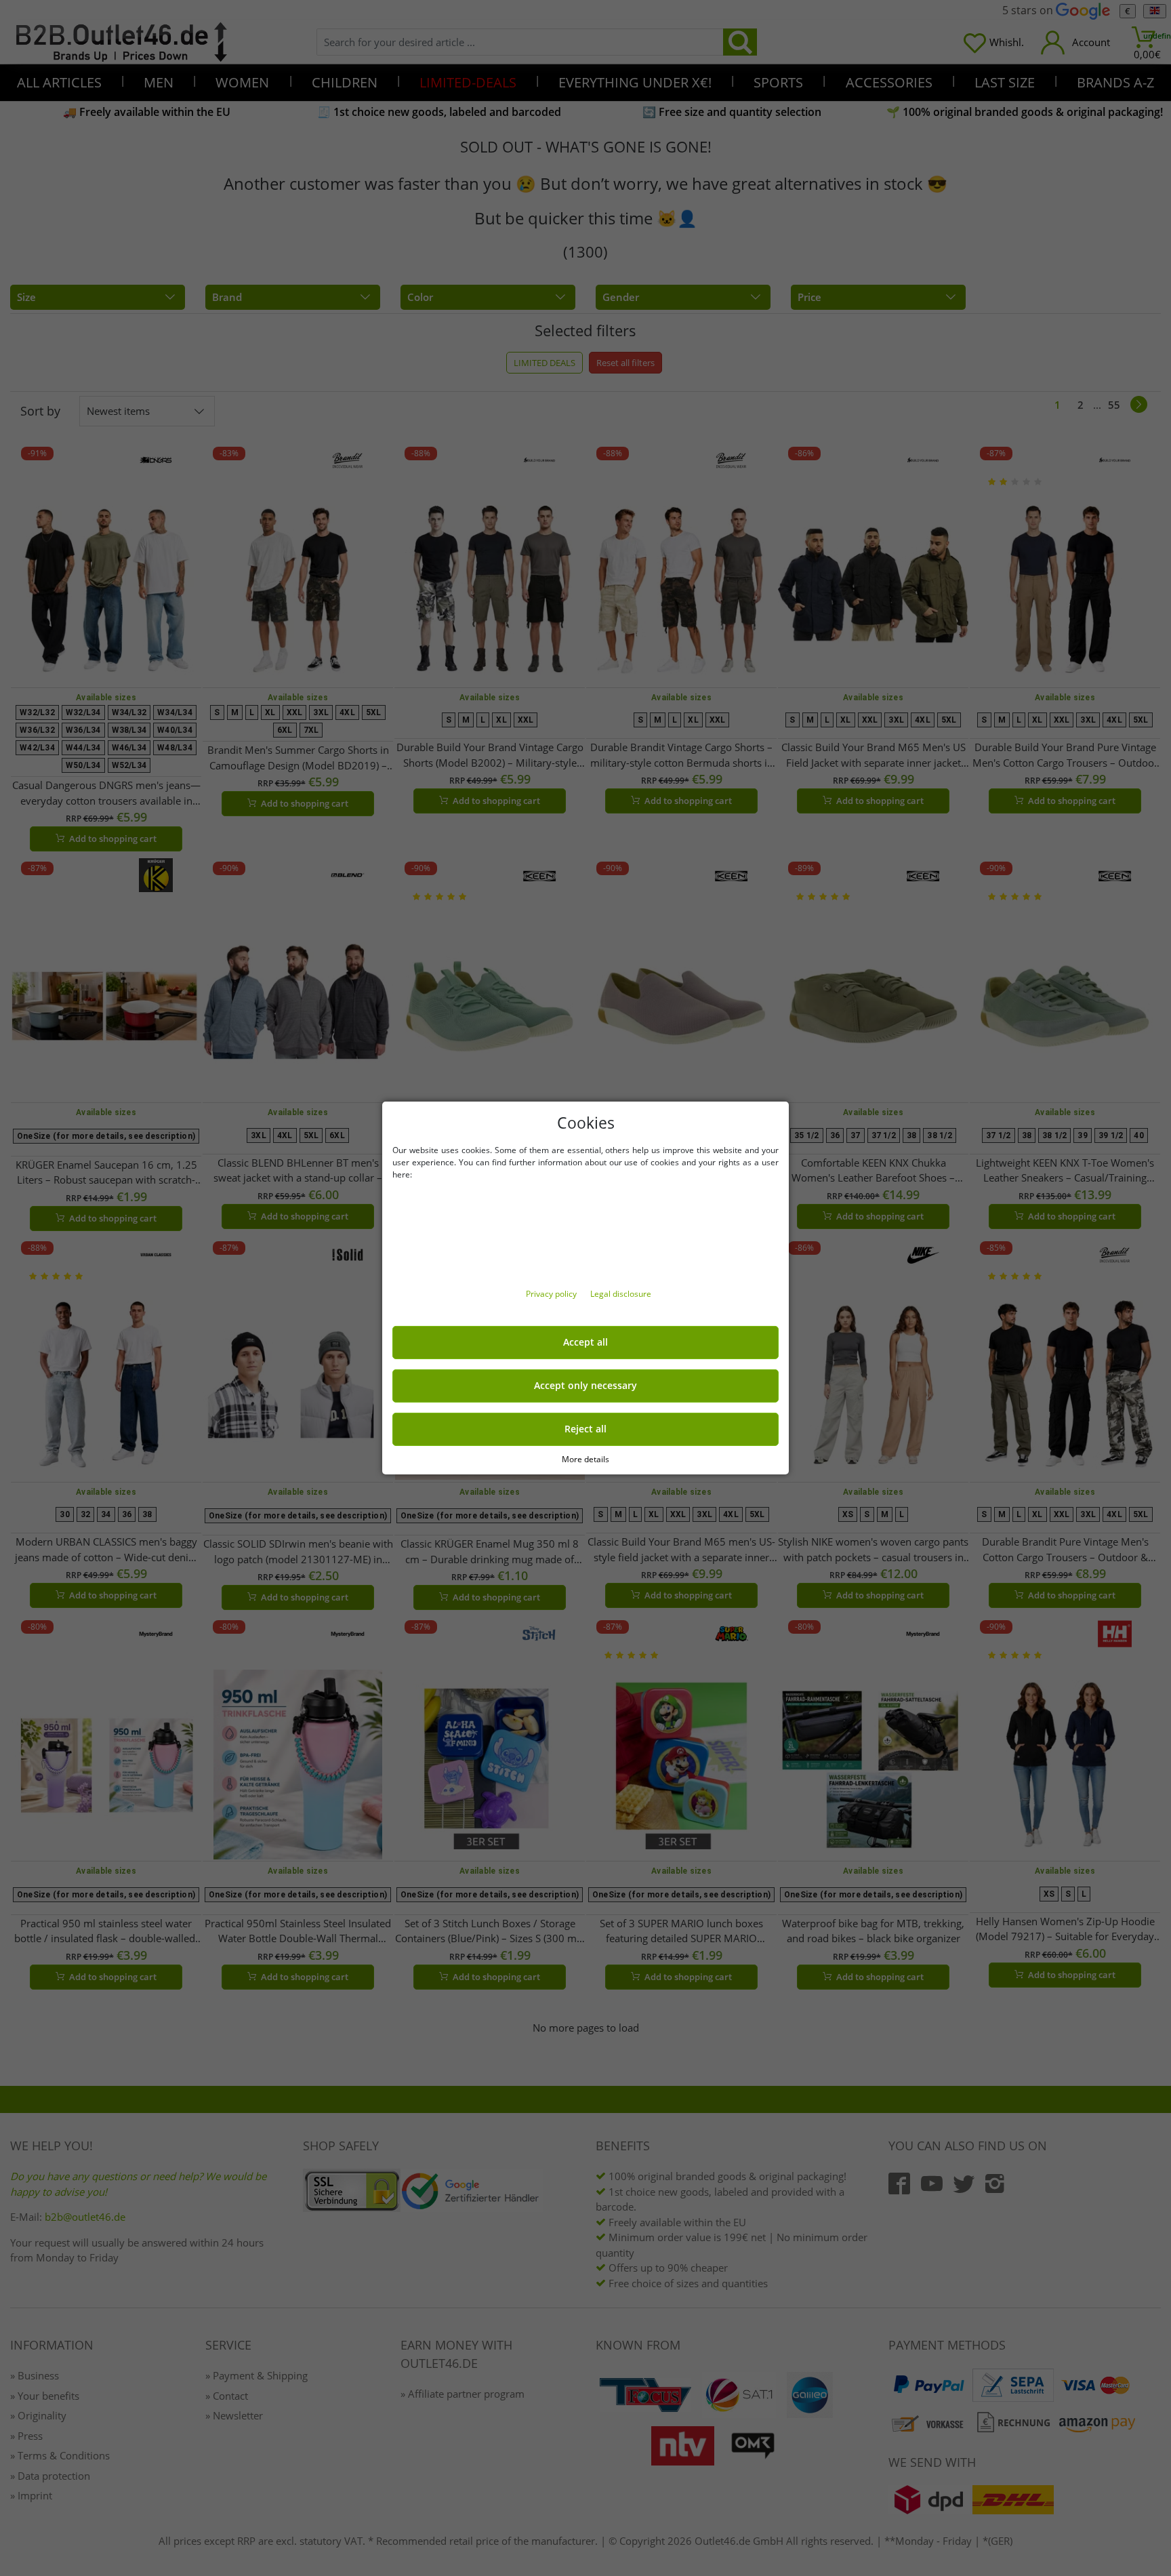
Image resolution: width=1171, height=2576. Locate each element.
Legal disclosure (621, 1294)
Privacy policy (552, 1294)
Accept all (585, 1342)
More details (585, 1459)
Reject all (585, 1429)
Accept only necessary (585, 1386)
